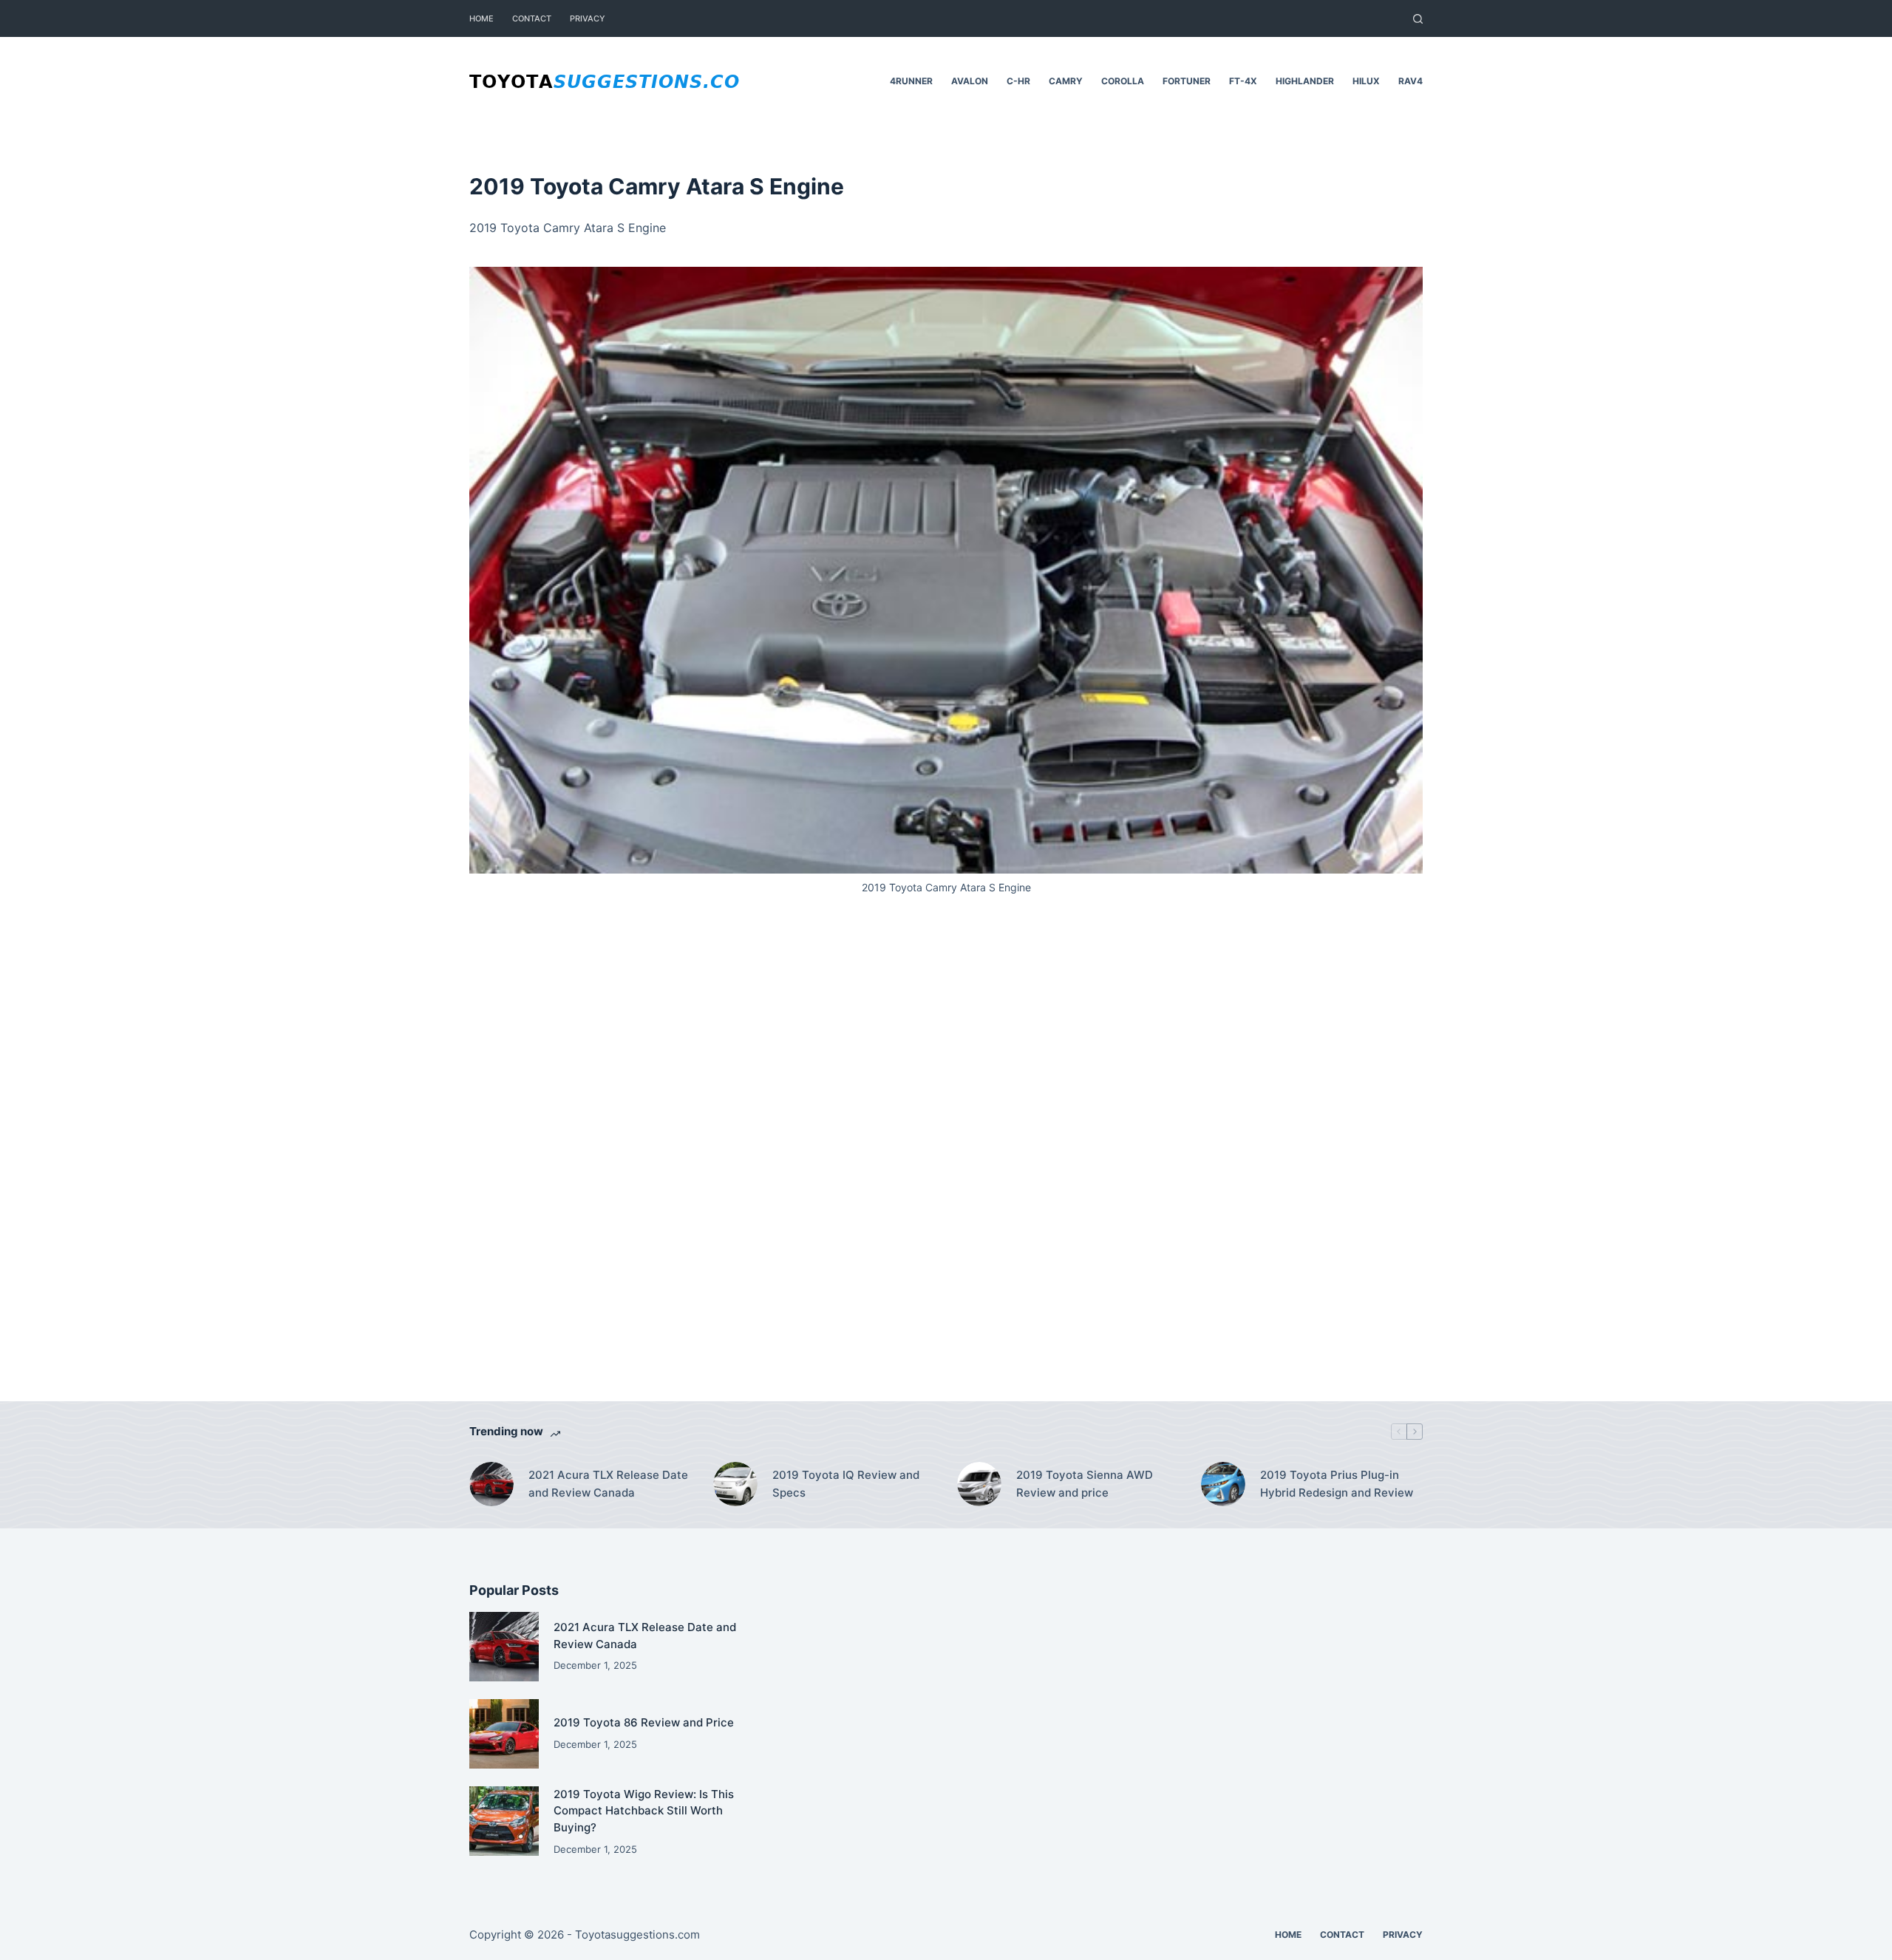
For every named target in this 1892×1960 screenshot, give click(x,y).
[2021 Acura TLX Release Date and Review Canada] (491, 1484)
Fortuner (1187, 81)
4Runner (911, 81)
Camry (1066, 81)
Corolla (1123, 81)
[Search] (1418, 19)
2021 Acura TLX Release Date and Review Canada (608, 1484)
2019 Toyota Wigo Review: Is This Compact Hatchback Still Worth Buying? (644, 1811)
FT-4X (1243, 81)
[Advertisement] (946, 1168)
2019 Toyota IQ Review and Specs (846, 1484)
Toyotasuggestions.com (637, 1935)
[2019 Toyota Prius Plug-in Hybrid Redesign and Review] (1223, 1484)
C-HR (1018, 81)
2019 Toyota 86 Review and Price (644, 1722)
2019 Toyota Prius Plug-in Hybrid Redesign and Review (1337, 1484)
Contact (532, 18)
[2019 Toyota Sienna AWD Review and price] (979, 1484)
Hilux (1366, 81)
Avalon (970, 81)
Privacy (588, 18)
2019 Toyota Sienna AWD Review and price (1085, 1484)
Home (481, 18)
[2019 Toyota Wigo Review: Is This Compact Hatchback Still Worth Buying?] (504, 1821)
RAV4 (1411, 81)
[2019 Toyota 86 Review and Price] (504, 1734)
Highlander (1305, 81)
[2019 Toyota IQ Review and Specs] (735, 1484)
